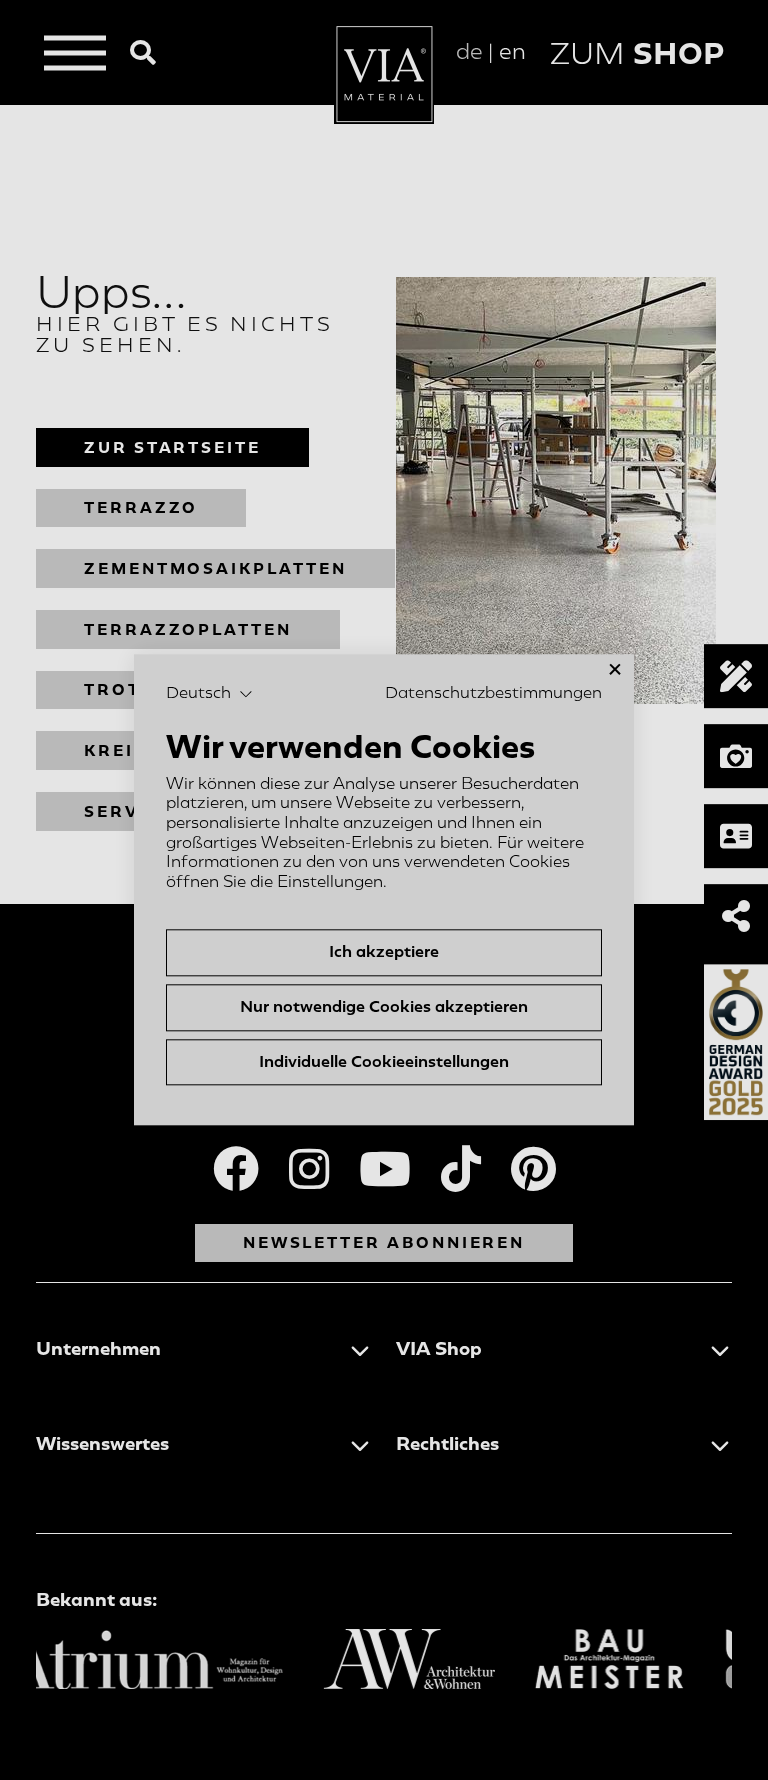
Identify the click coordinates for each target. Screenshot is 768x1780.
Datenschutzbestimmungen (493, 693)
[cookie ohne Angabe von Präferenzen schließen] (615, 669)
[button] (209, 694)
